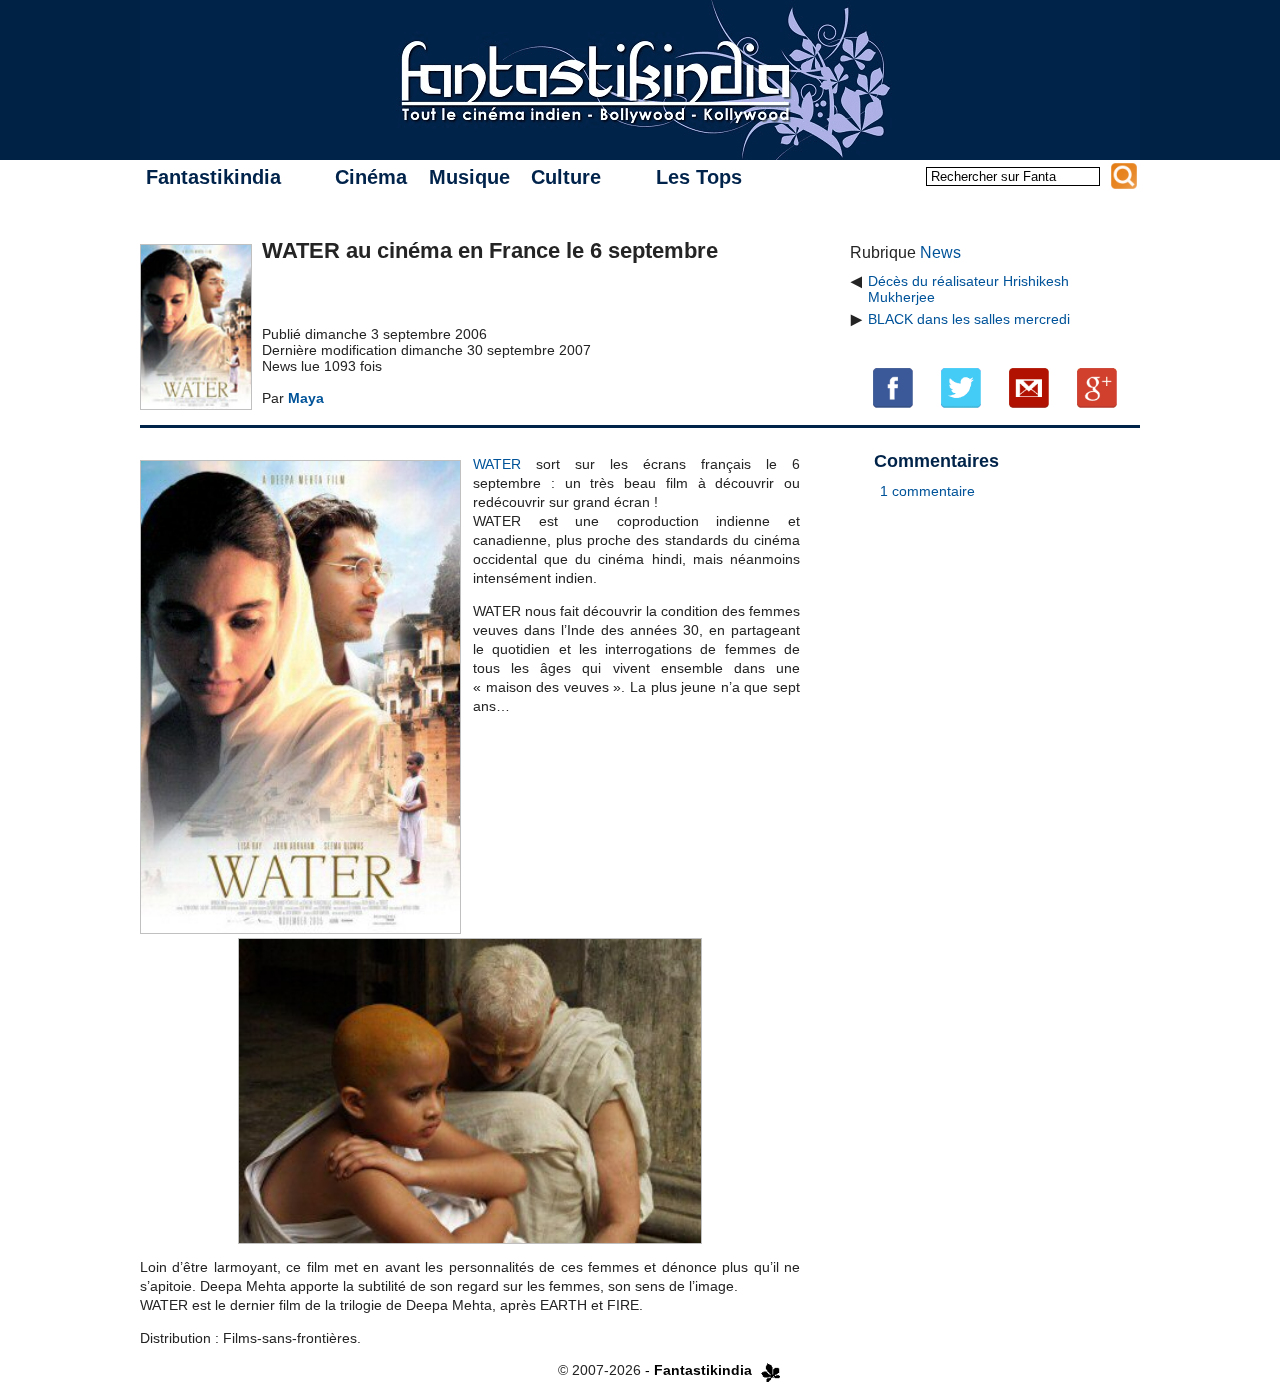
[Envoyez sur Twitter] (961, 387)
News (940, 252)
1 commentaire (927, 491)
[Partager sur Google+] (1097, 387)
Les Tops (699, 177)
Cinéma (371, 177)
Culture (566, 177)
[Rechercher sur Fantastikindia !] (1124, 176)
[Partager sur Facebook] (893, 387)
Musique (469, 177)
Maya (306, 398)
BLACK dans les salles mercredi (969, 319)
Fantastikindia (213, 177)
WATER (497, 464)
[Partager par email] (1029, 387)
